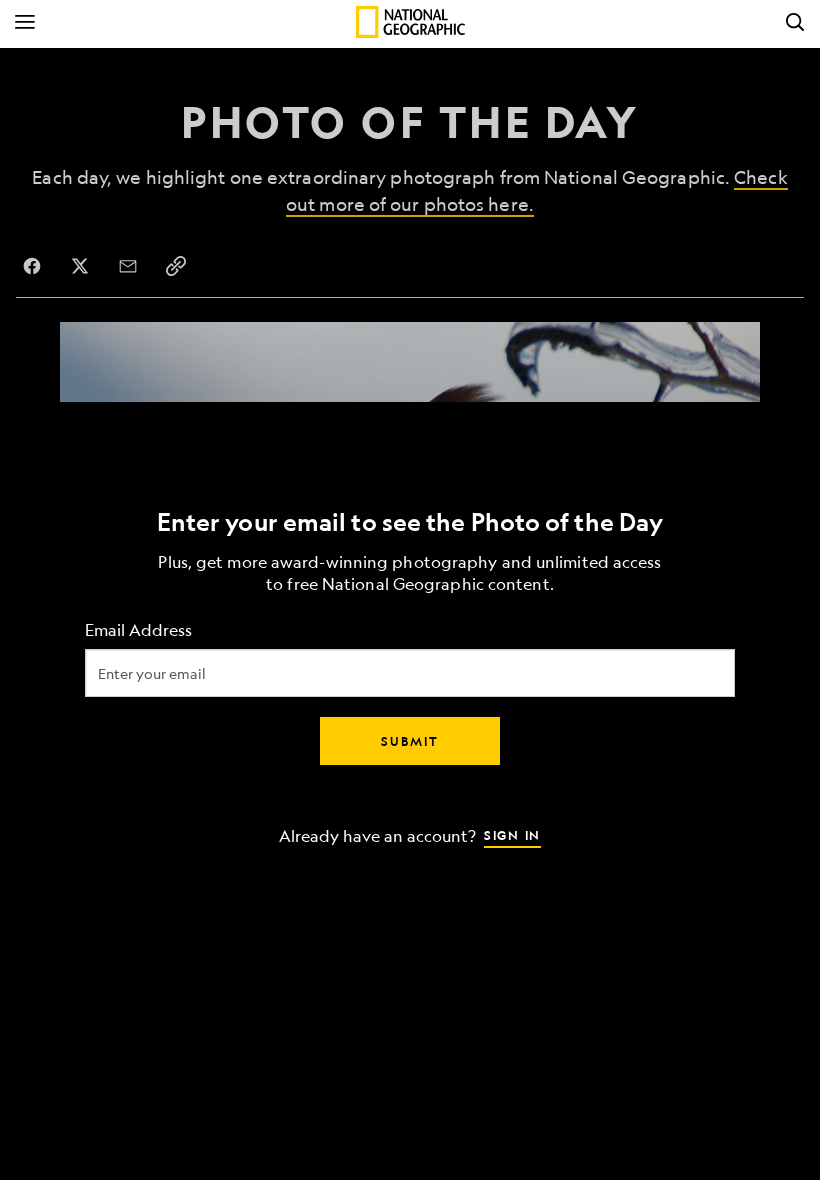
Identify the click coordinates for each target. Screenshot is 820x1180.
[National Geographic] (410, 22)
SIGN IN (512, 835)
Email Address (138, 630)
